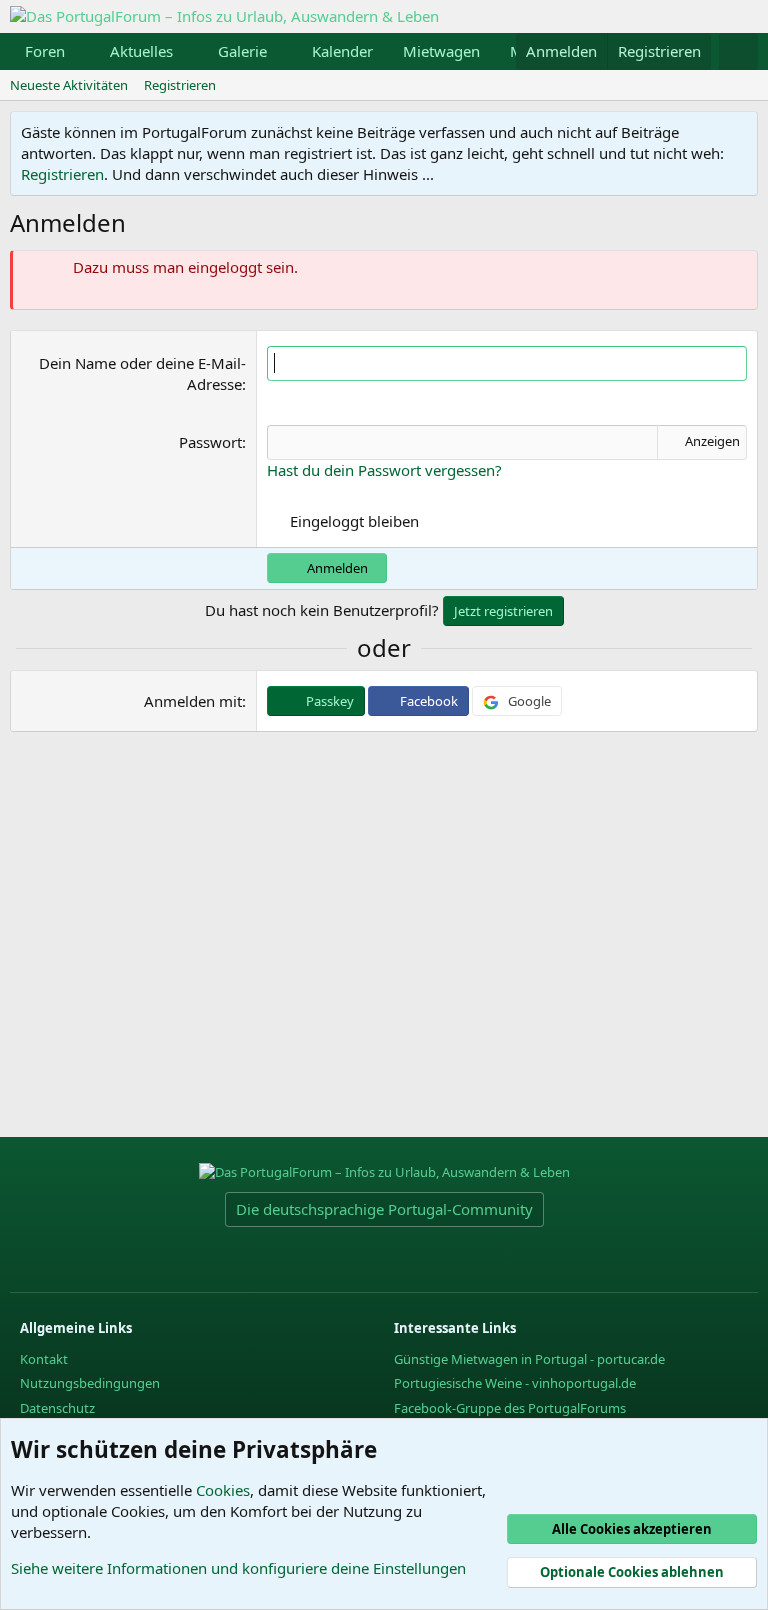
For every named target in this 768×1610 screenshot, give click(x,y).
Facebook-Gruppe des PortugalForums (510, 1408)
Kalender (342, 51)
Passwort (210, 442)
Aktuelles (141, 51)
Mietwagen (441, 51)
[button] (81, 51)
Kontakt (44, 1359)
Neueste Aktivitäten (69, 85)
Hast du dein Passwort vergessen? (384, 470)
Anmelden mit (193, 701)
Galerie (242, 51)
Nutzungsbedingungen (90, 1383)
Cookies (223, 1490)
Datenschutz (57, 1408)
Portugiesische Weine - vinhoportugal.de (515, 1383)
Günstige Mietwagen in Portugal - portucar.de (529, 1359)
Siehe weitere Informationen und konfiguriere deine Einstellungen (238, 1568)
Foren (45, 51)
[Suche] (738, 51)
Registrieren (180, 85)
